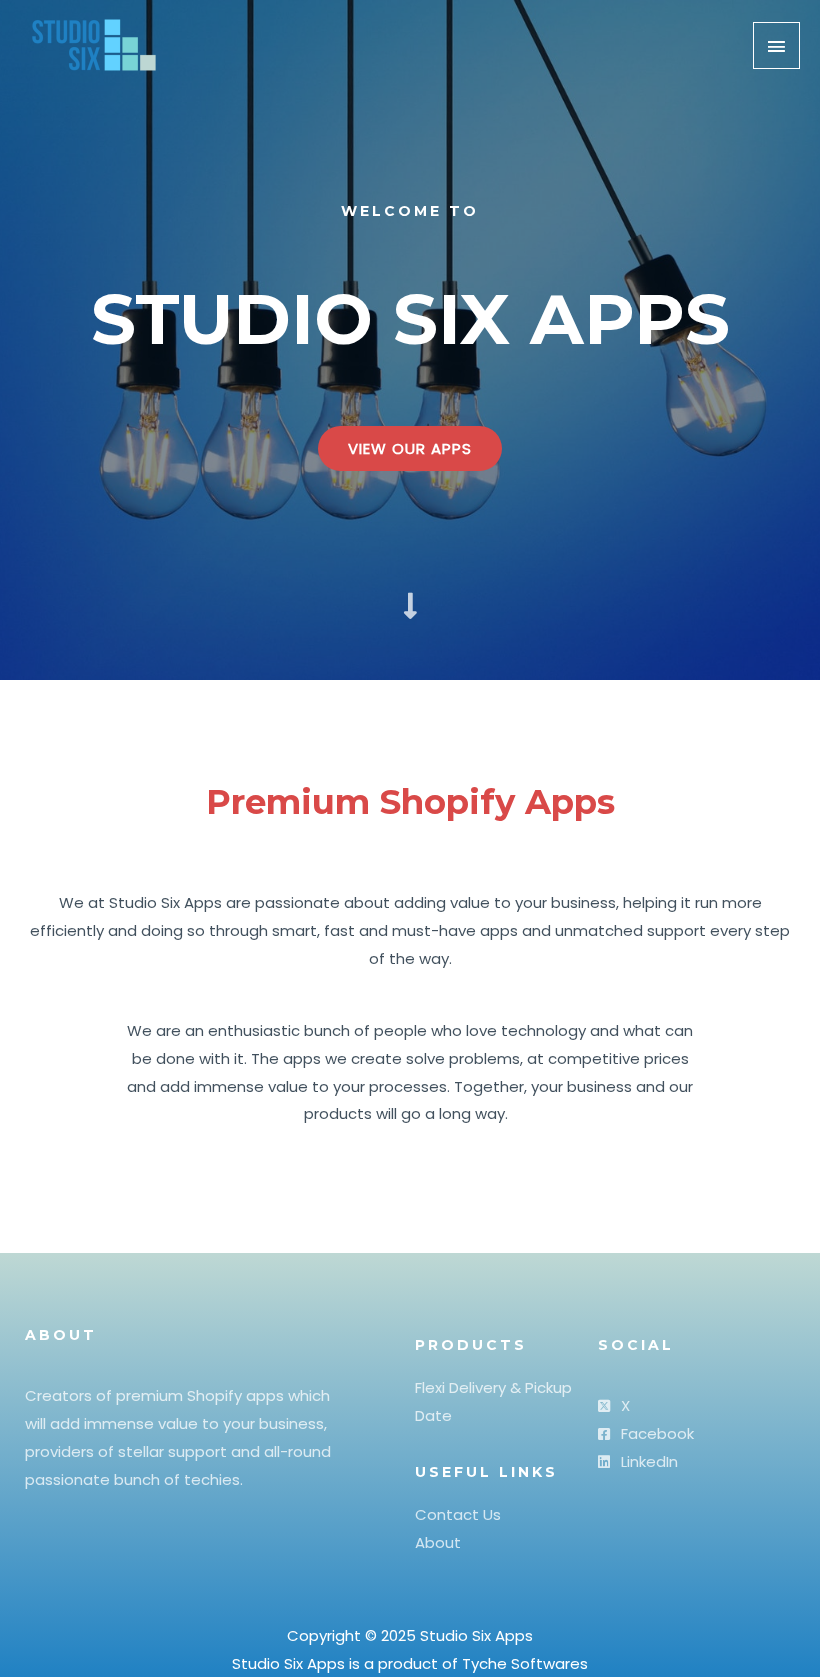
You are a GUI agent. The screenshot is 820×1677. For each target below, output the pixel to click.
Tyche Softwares (525, 1663)
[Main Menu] (777, 45)
